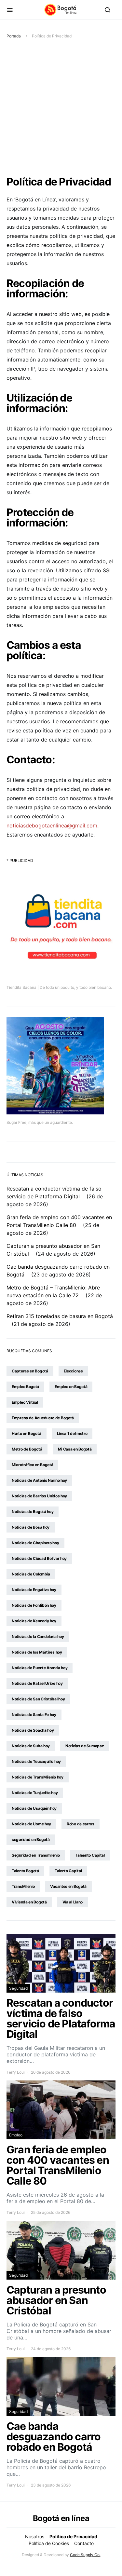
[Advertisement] (61, 108)
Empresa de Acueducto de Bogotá (43, 1418)
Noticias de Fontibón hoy (34, 1605)
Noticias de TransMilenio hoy (38, 1777)
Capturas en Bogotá (30, 1371)
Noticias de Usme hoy (31, 1824)
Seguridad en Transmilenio (36, 1855)
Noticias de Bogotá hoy (33, 1512)
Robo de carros (81, 1824)
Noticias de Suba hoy (31, 1746)
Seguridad (18, 1988)
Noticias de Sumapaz (85, 1746)
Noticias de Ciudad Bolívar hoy (39, 1558)
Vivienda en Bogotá (29, 1902)
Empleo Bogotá (25, 1387)
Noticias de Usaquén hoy (34, 1808)
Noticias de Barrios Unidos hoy (39, 1496)
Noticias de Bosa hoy (31, 1527)
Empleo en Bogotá (71, 1387)
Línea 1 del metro (72, 1433)
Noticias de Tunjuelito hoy (35, 1793)
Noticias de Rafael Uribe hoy (37, 1683)
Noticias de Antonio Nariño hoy (39, 1480)
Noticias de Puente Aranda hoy (40, 1668)
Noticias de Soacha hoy (33, 1730)
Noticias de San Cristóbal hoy (38, 1699)
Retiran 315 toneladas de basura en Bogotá (60, 1316)
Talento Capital (68, 1871)
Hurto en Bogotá (27, 1433)
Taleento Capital (90, 1855)
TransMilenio (23, 1886)
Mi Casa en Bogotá (75, 1449)
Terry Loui (16, 2072)
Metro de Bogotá (27, 1449)
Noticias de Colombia (31, 1574)
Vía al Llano (73, 1902)
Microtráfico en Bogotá (32, 1465)
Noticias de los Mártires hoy (37, 1652)
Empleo (16, 2135)
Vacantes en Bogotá (68, 1886)
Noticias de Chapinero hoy (35, 1543)
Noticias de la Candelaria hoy (38, 1636)
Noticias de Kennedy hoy (34, 1621)
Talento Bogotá (25, 1871)
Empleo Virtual (25, 1402)
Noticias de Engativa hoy (34, 1590)
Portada (14, 36)
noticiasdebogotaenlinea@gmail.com (52, 825)
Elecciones (73, 1371)
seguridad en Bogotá (31, 1840)
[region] (61, 2516)
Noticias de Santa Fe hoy (34, 1715)
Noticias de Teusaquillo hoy (36, 1761)
